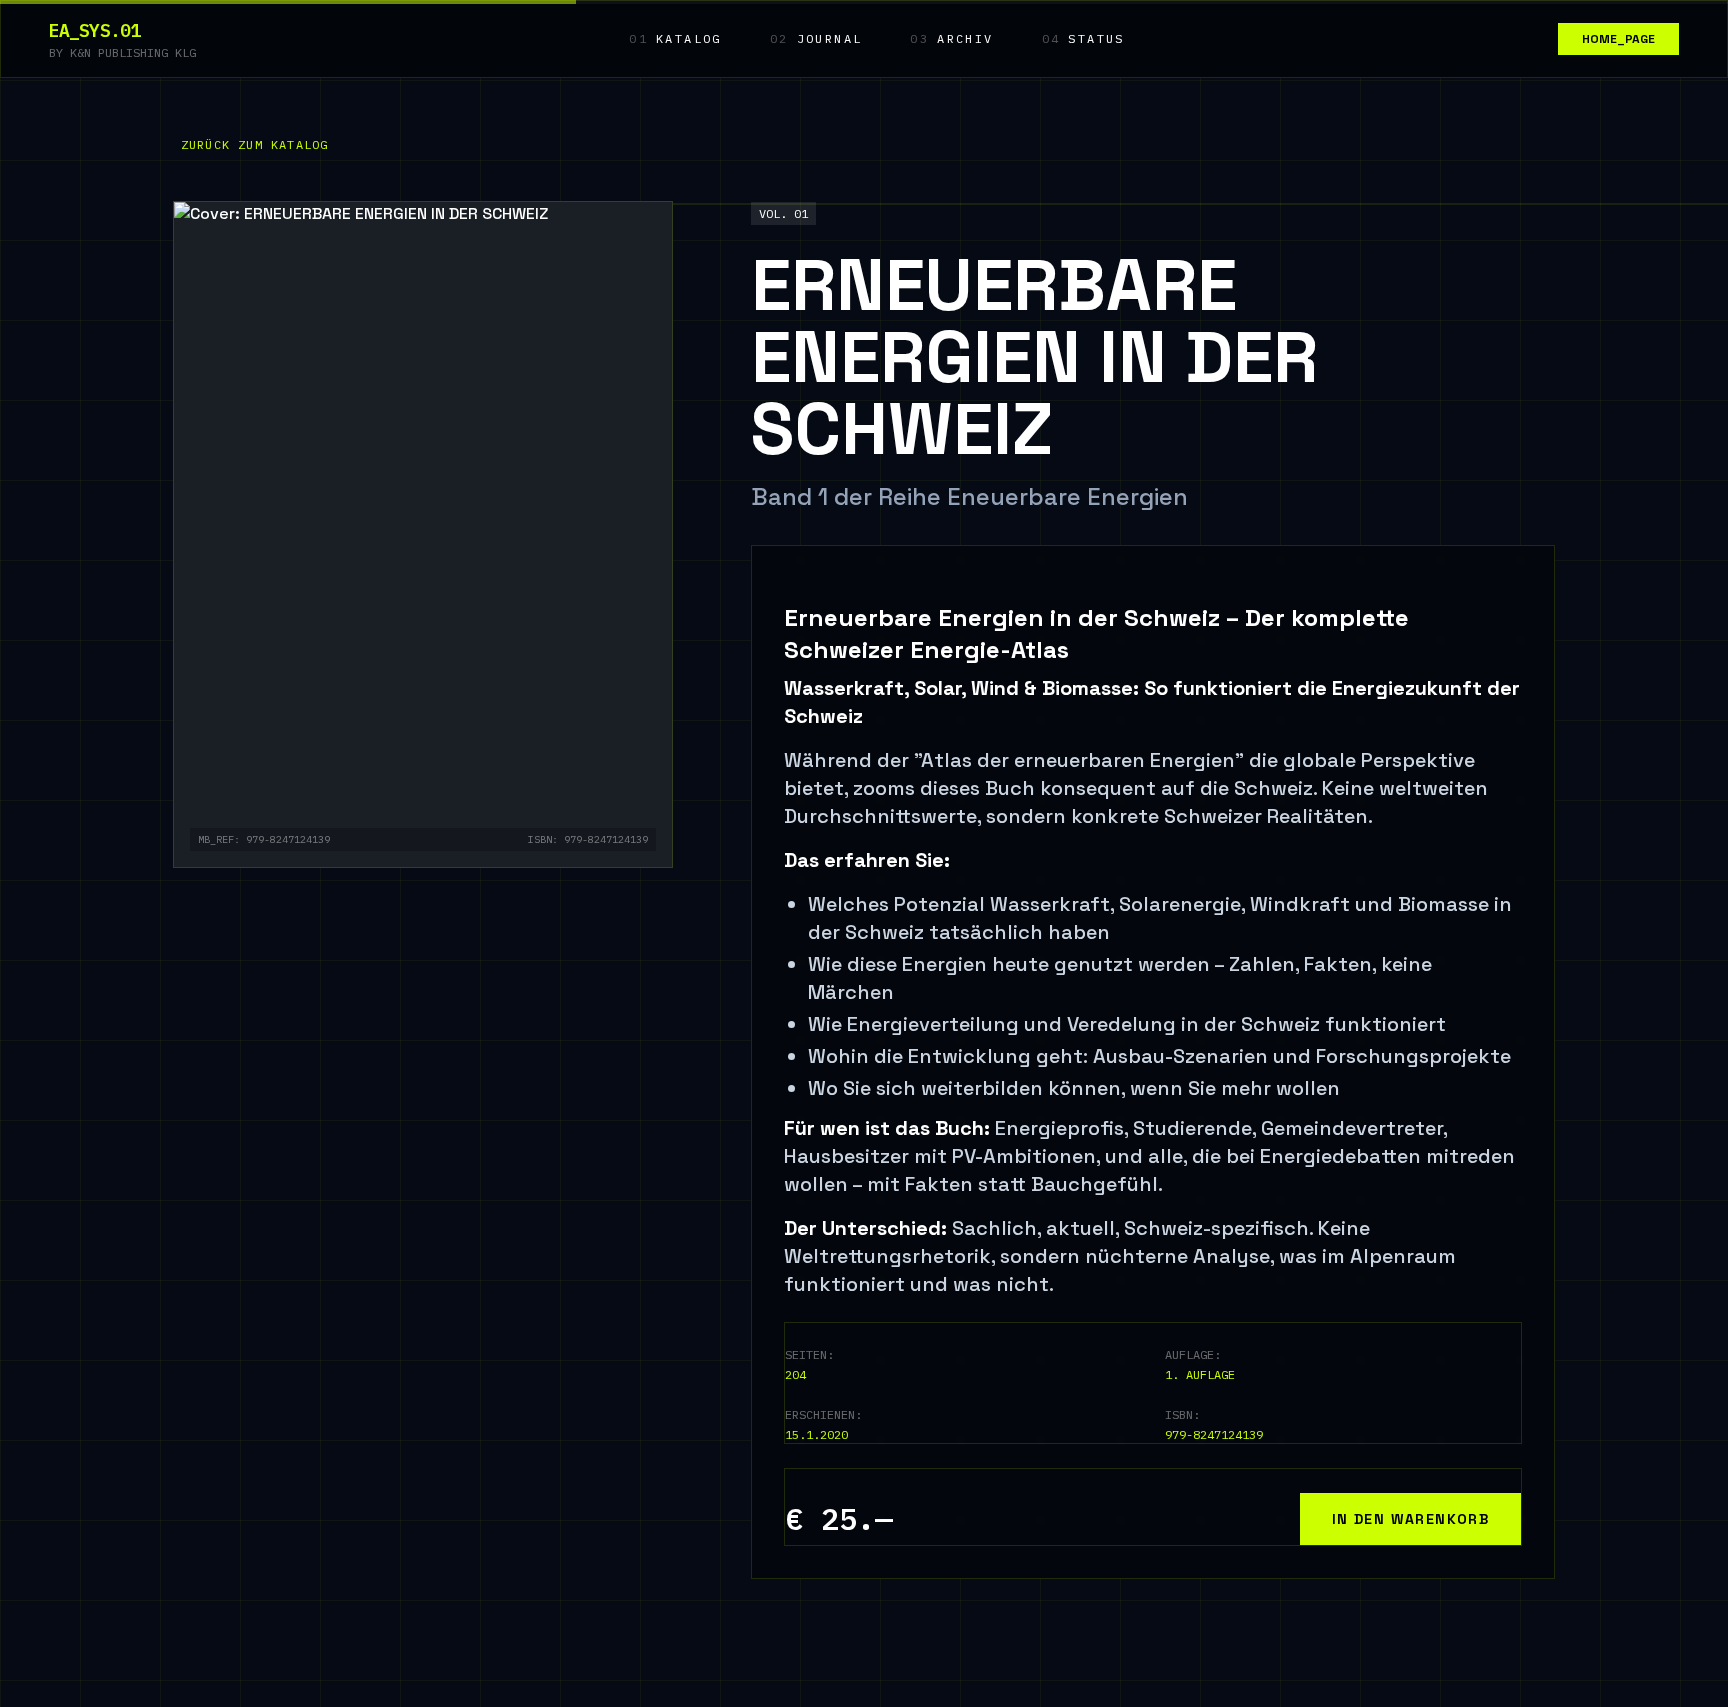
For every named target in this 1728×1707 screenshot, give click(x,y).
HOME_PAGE (1618, 39)
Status (1083, 38)
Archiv (951, 38)
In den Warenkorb (1410, 1519)
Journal (816, 38)
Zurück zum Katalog (255, 144)
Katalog (675, 38)
